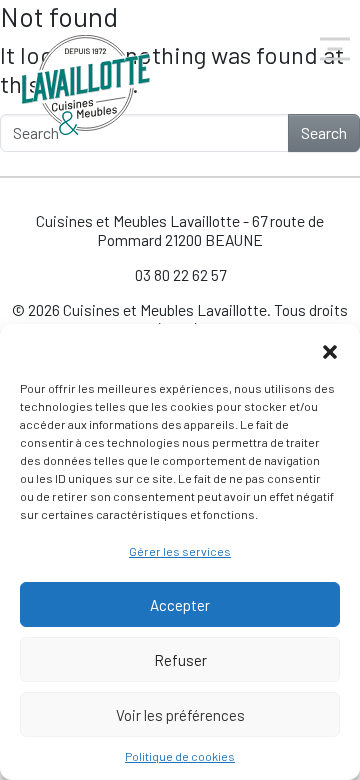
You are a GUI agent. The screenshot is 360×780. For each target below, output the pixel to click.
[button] (330, 349)
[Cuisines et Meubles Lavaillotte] (87, 85)
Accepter (180, 605)
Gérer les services (180, 551)
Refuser (180, 660)
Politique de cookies (180, 756)
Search (324, 132)
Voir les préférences (180, 715)
